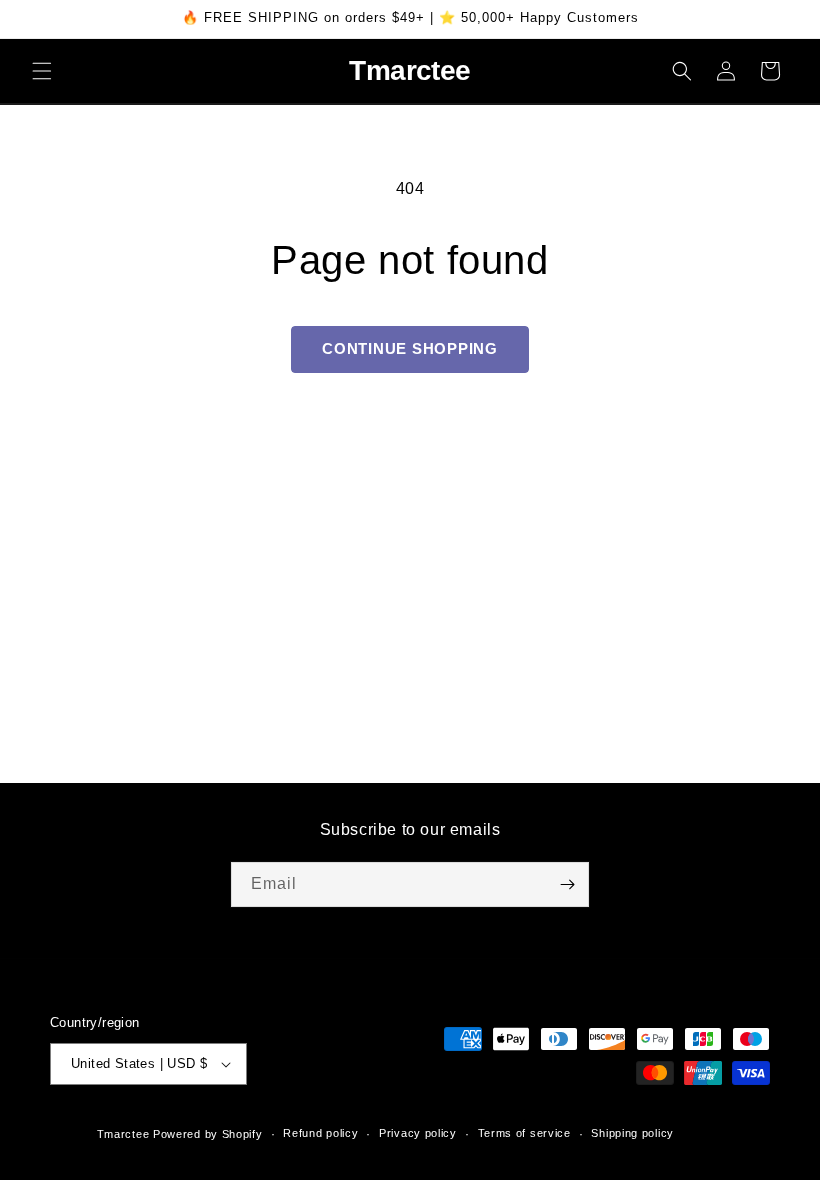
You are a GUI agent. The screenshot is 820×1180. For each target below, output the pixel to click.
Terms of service (524, 1133)
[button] (42, 71)
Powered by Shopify (208, 1134)
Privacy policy (418, 1133)
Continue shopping (410, 348)
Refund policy (320, 1133)
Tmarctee (123, 1134)
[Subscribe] (567, 884)
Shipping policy (632, 1133)
